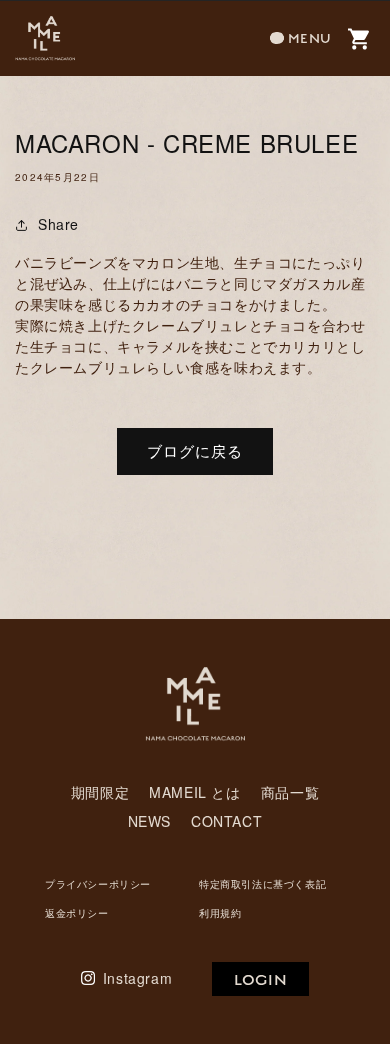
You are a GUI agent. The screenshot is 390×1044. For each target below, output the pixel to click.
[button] (301, 38)
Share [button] (58, 224)
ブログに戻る (195, 450)
